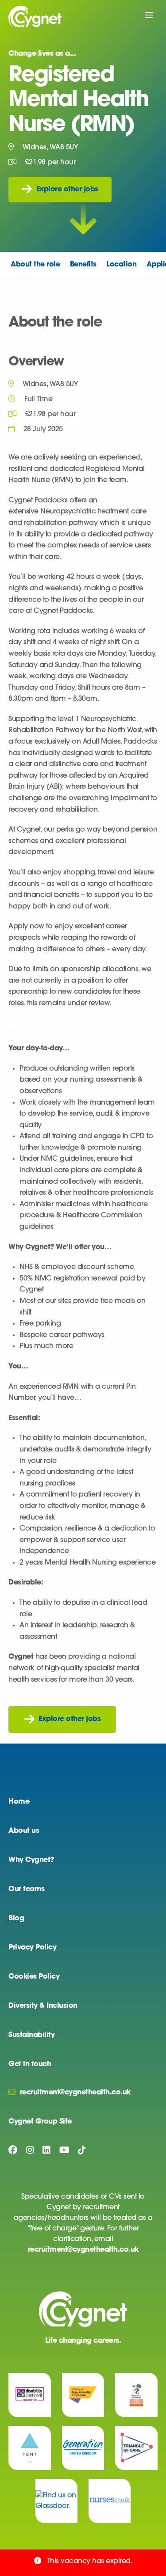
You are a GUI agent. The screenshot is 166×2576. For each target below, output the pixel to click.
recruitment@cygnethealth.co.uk (83, 2250)
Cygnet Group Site (40, 2122)
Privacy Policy (32, 1948)
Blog (16, 1919)
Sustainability (31, 2035)
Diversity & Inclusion (43, 2006)
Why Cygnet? (31, 1860)
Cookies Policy (34, 1977)
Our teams (27, 1889)
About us (24, 1831)
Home (19, 1802)
